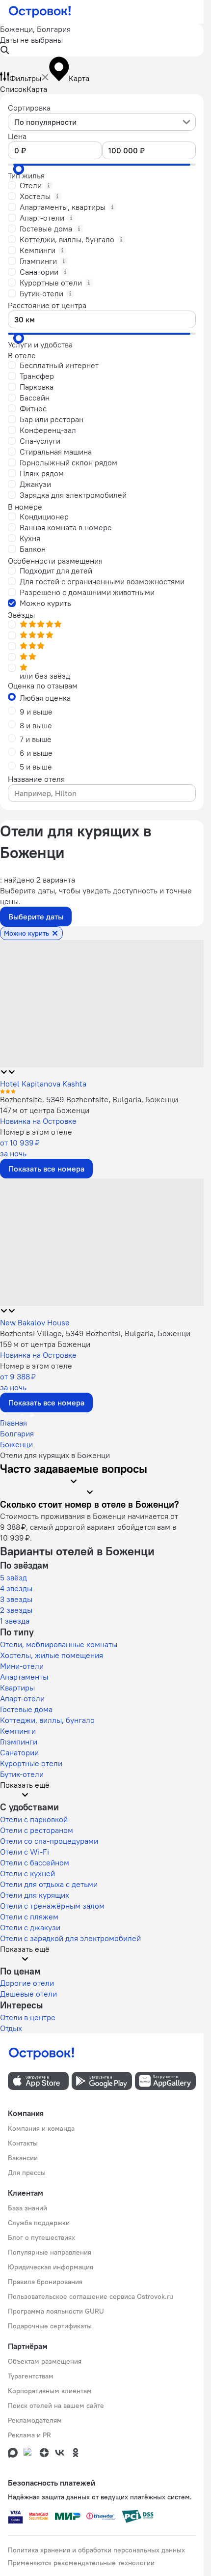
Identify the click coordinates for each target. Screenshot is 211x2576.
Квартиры (17, 1688)
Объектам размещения (45, 2361)
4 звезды (16, 1588)
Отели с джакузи (30, 1927)
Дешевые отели (28, 1994)
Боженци (16, 1444)
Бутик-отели (22, 1774)
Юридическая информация (51, 2267)
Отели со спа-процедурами (49, 1841)
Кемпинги (18, 1731)
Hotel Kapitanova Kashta (43, 1084)
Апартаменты (24, 1677)
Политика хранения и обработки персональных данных (96, 2550)
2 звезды (16, 1610)
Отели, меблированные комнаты (59, 1644)
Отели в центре (28, 2017)
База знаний (27, 2208)
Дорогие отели (27, 1983)
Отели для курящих (35, 1895)
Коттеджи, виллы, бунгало (47, 1720)
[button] (102, 40)
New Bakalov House (35, 1322)
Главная (13, 1423)
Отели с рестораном (37, 1830)
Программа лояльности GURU (56, 2311)
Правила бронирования (45, 2282)
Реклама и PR (29, 2435)
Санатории (19, 1752)
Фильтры (25, 78)
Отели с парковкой (34, 1819)
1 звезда (15, 1621)
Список (13, 89)
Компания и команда (41, 2128)
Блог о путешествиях (41, 2237)
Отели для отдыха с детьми (49, 1884)
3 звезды (16, 1599)
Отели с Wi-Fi (25, 1852)
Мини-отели (22, 1666)
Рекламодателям (35, 2420)
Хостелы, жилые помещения (52, 1655)
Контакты (23, 2143)
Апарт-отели (22, 1698)
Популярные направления (50, 2252)
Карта (37, 89)
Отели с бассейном (35, 1862)
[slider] (19, 169)
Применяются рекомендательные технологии (81, 2563)
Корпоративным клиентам (50, 2391)
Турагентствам (31, 2376)
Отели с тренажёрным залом (52, 1906)
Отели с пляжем (29, 1917)
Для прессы (27, 2173)
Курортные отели (31, 1763)
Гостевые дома (26, 1709)
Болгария (17, 1433)
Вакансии (23, 2158)
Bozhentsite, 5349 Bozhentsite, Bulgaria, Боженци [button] (89, 1099)
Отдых (11, 2028)
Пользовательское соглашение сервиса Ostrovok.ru (91, 2296)
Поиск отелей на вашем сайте (56, 2405)
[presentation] (102, 122)
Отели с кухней (27, 1873)
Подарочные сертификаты (50, 2326)
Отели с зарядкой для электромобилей (70, 1938)
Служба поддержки (39, 2223)
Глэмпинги (19, 1742)
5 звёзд (13, 1577)
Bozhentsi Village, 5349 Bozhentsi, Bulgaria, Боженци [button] (95, 1333)
